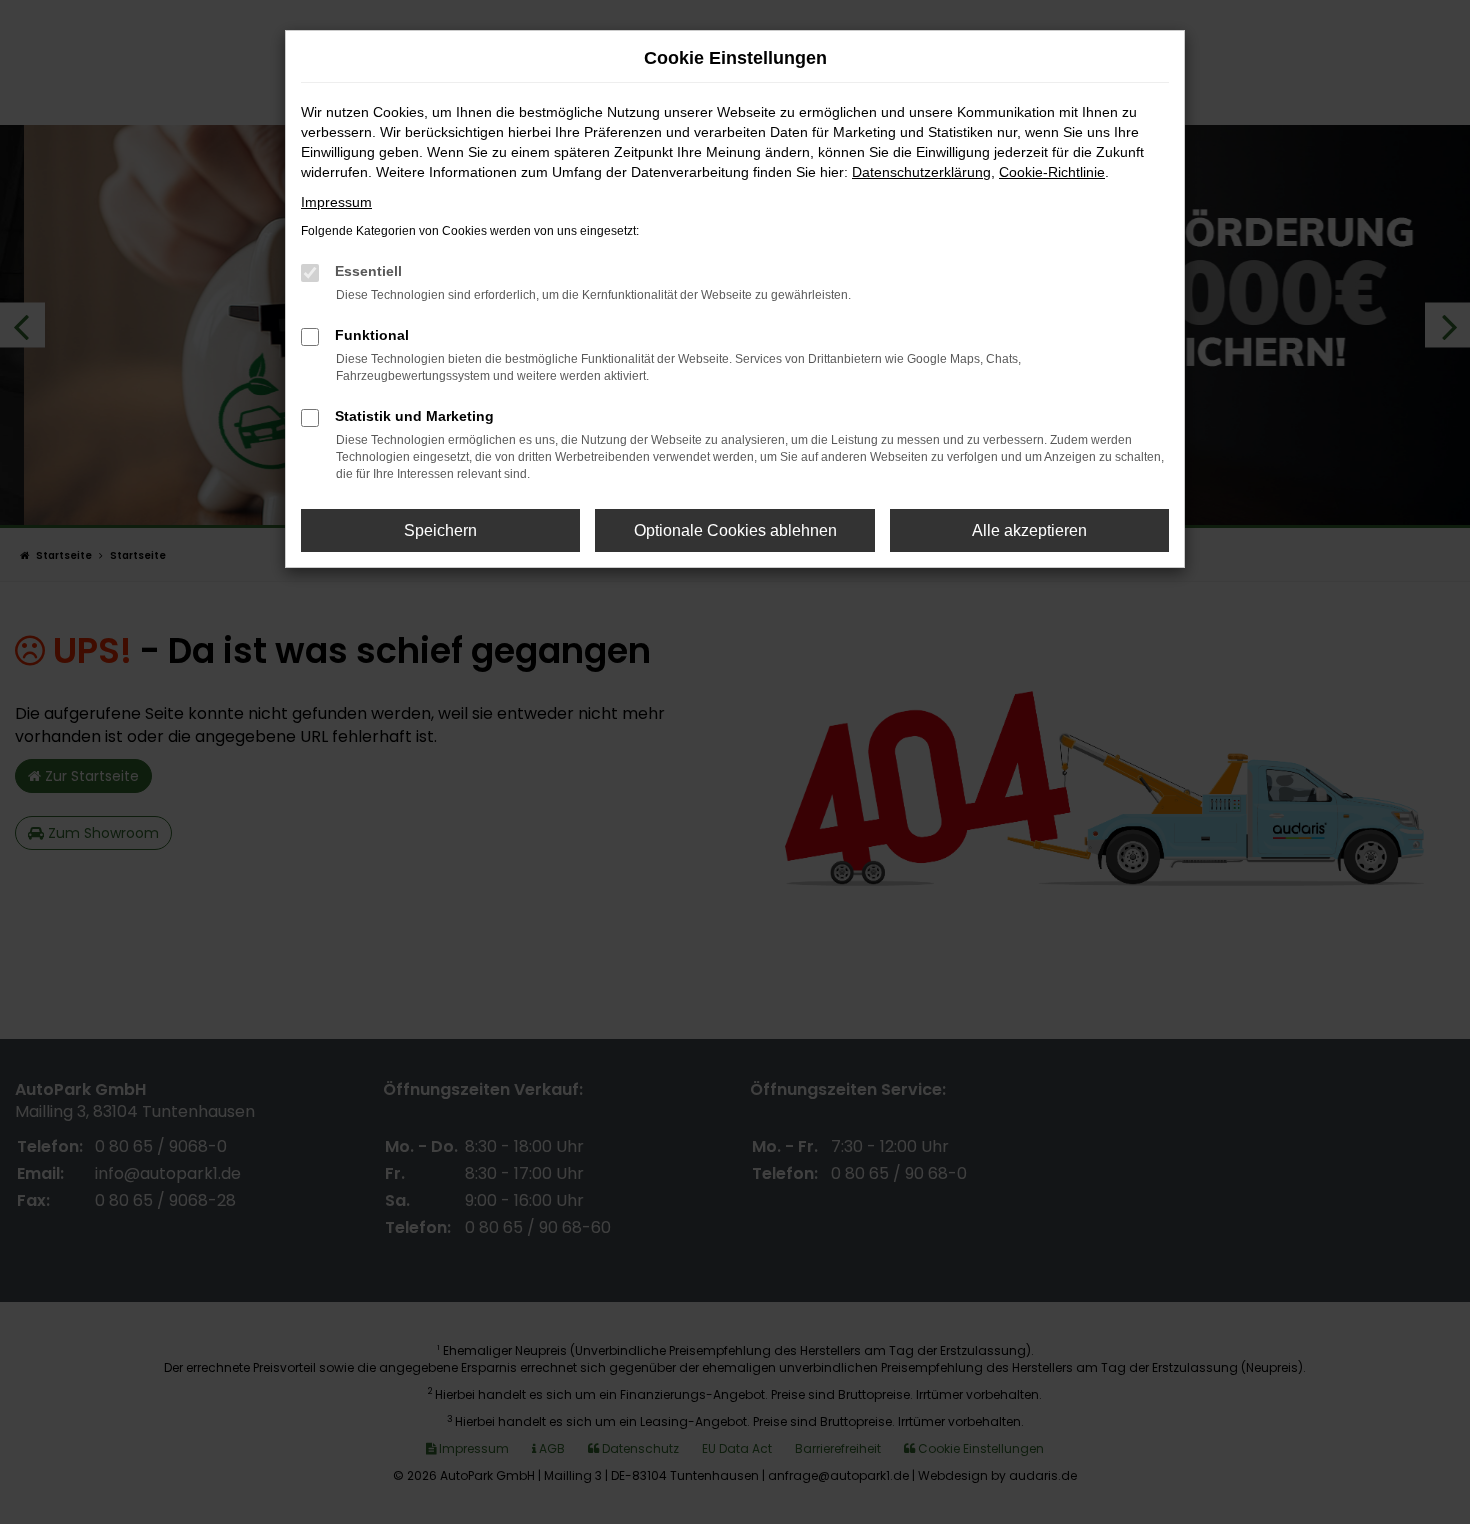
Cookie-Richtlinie (1052, 172)
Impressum (336, 202)
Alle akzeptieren (1029, 530)
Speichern (440, 530)
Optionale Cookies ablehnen (735, 530)
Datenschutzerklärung (921, 172)
